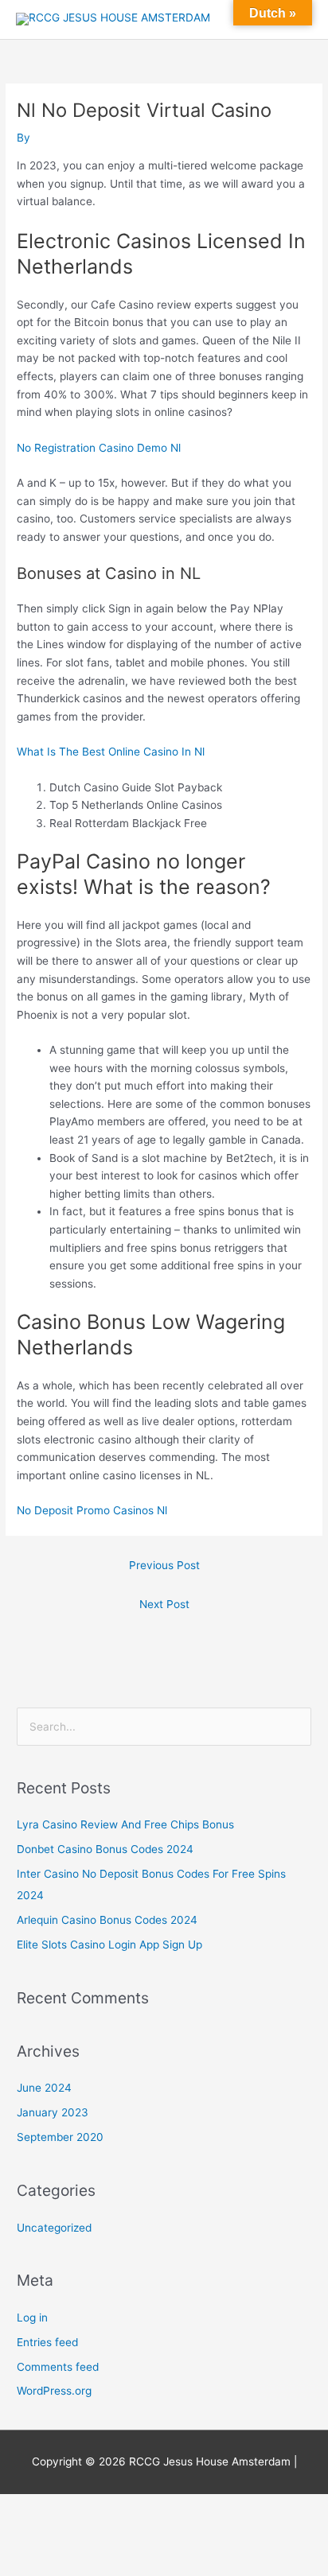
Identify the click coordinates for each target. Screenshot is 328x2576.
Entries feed (47, 2342)
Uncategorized (54, 2228)
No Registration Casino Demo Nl (99, 448)
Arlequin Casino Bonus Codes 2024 (107, 1920)
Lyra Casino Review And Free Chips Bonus (125, 1824)
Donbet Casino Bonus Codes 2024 (105, 1849)
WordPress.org (54, 2391)
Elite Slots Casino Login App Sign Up (109, 1945)
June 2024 (44, 2088)
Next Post (164, 1604)
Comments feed (58, 2367)
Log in (32, 2318)
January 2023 (53, 2112)
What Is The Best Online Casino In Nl (111, 752)
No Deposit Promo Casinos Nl (92, 1510)
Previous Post (164, 1565)
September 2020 (60, 2137)
